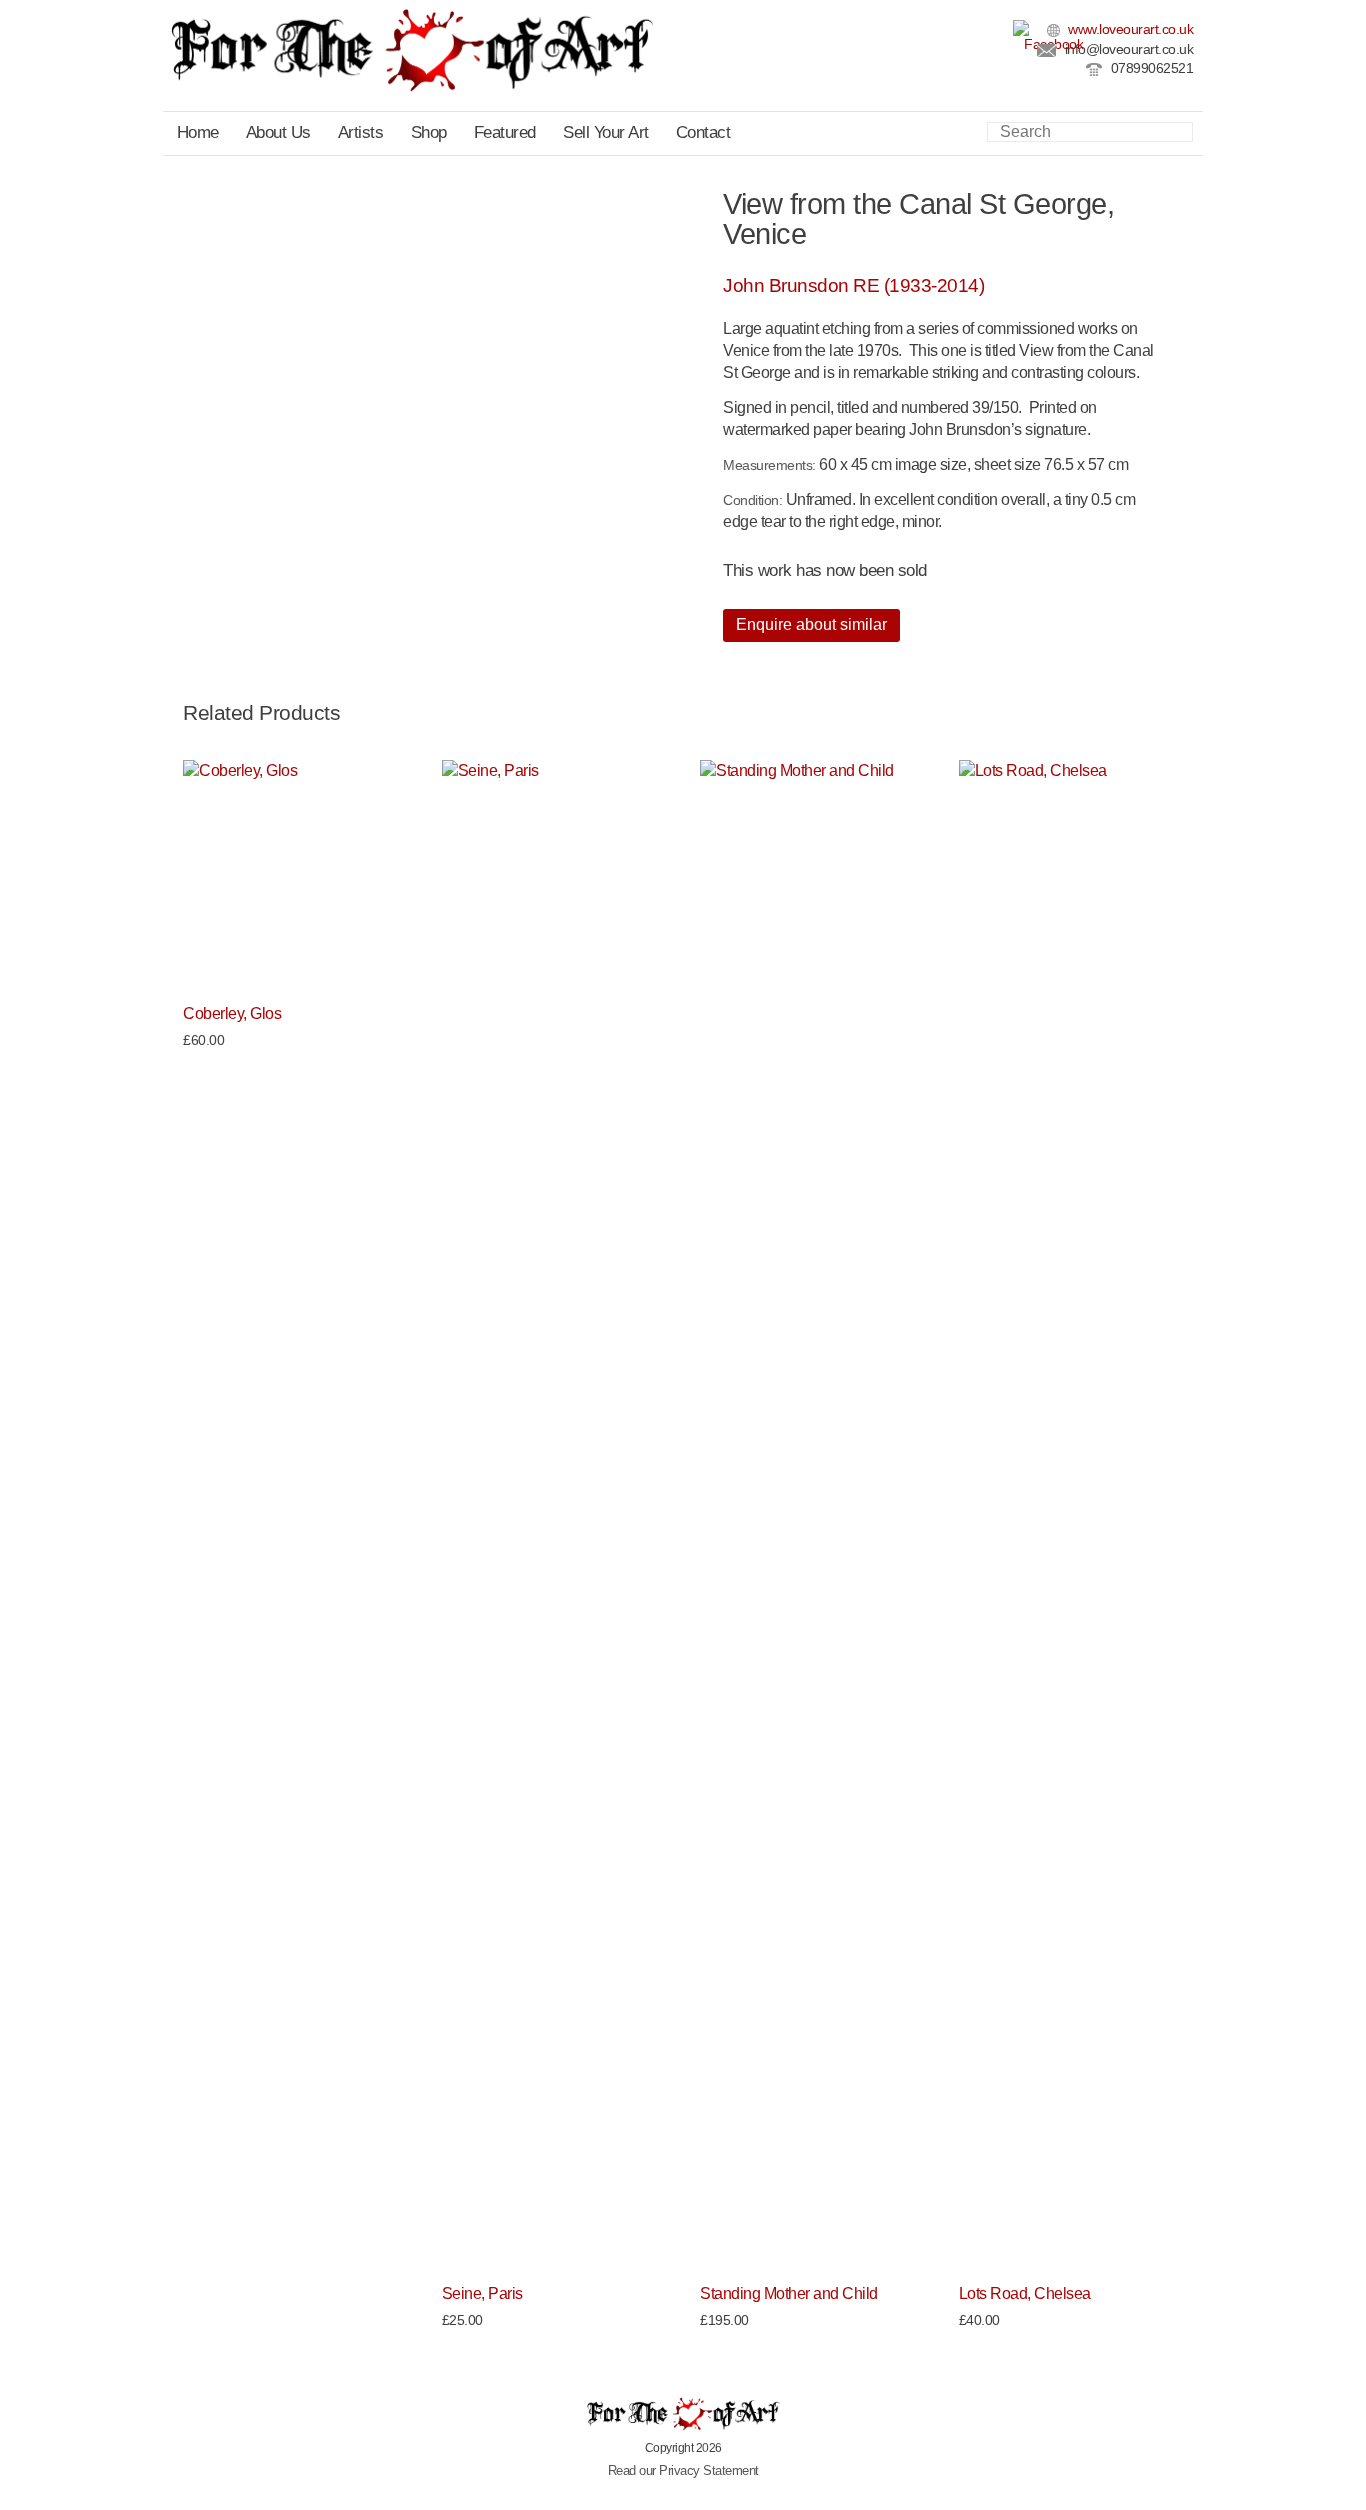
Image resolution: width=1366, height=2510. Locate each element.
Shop (429, 132)
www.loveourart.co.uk (1129, 29)
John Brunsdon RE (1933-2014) (853, 285)
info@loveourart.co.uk (1127, 49)
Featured (505, 132)
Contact (703, 132)
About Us (278, 132)
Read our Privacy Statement (683, 2470)
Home (198, 132)
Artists (361, 132)
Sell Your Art (606, 132)
